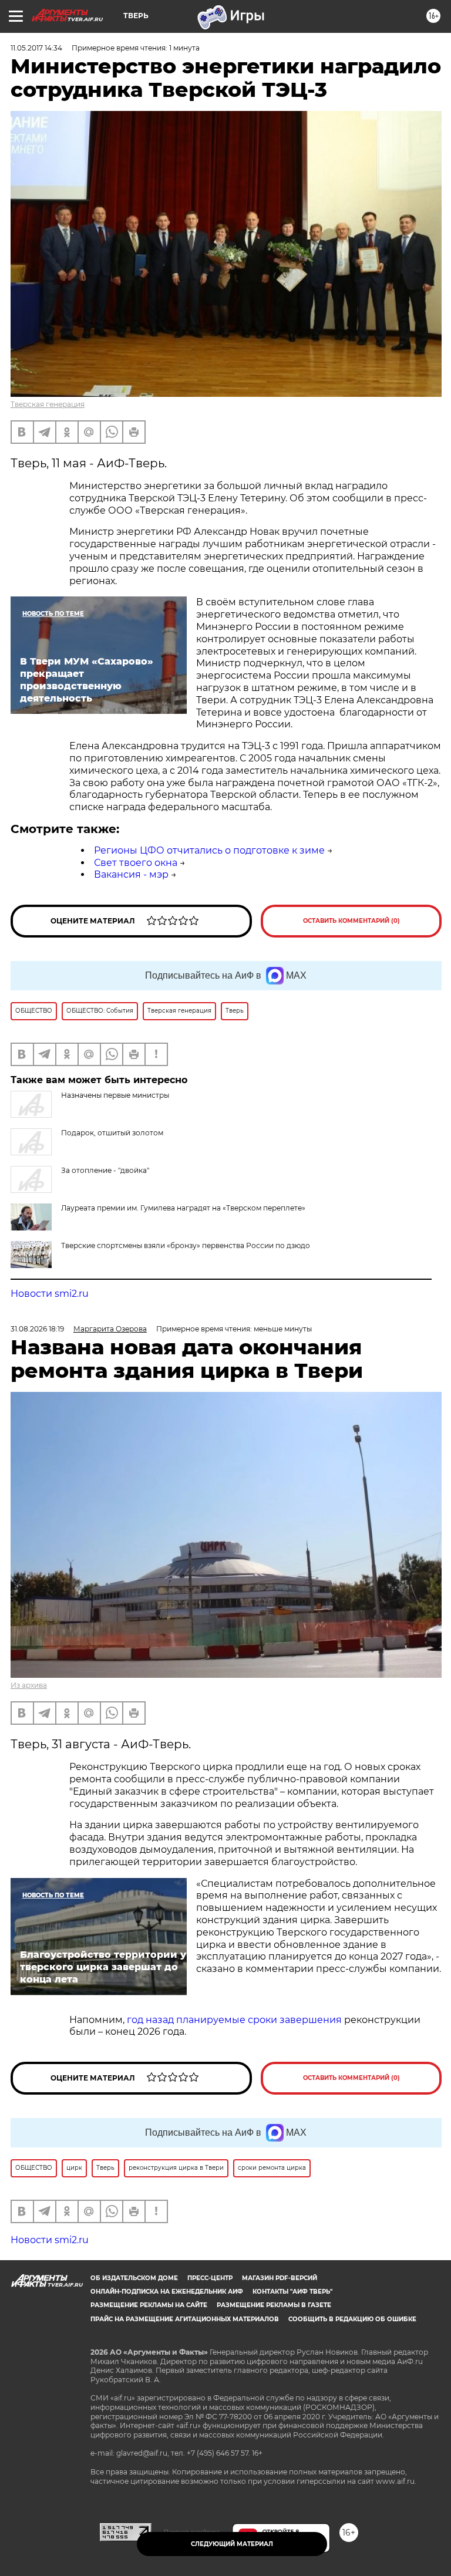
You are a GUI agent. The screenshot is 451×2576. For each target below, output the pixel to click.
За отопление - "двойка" (105, 1170)
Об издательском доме (134, 2278)
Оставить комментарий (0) (351, 921)
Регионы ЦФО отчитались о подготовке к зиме (209, 850)
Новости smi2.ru (50, 1294)
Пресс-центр (210, 2278)
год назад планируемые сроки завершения (235, 2020)
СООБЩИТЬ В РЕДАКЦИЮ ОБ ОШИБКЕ (352, 2319)
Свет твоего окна (136, 863)
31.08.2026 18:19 (37, 1329)
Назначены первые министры (115, 1095)
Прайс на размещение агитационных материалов (185, 2319)
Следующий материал (232, 2544)
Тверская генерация (48, 404)
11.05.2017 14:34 (36, 48)
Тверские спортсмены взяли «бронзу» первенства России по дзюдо (186, 1245)
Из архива (29, 1685)
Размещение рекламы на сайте (149, 2305)
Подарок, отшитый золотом (112, 1133)
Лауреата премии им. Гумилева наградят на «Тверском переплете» (183, 1208)
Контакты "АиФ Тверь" (292, 2292)
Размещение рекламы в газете (274, 2305)
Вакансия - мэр (131, 874)
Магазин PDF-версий (280, 2278)
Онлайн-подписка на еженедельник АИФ (167, 2292)
